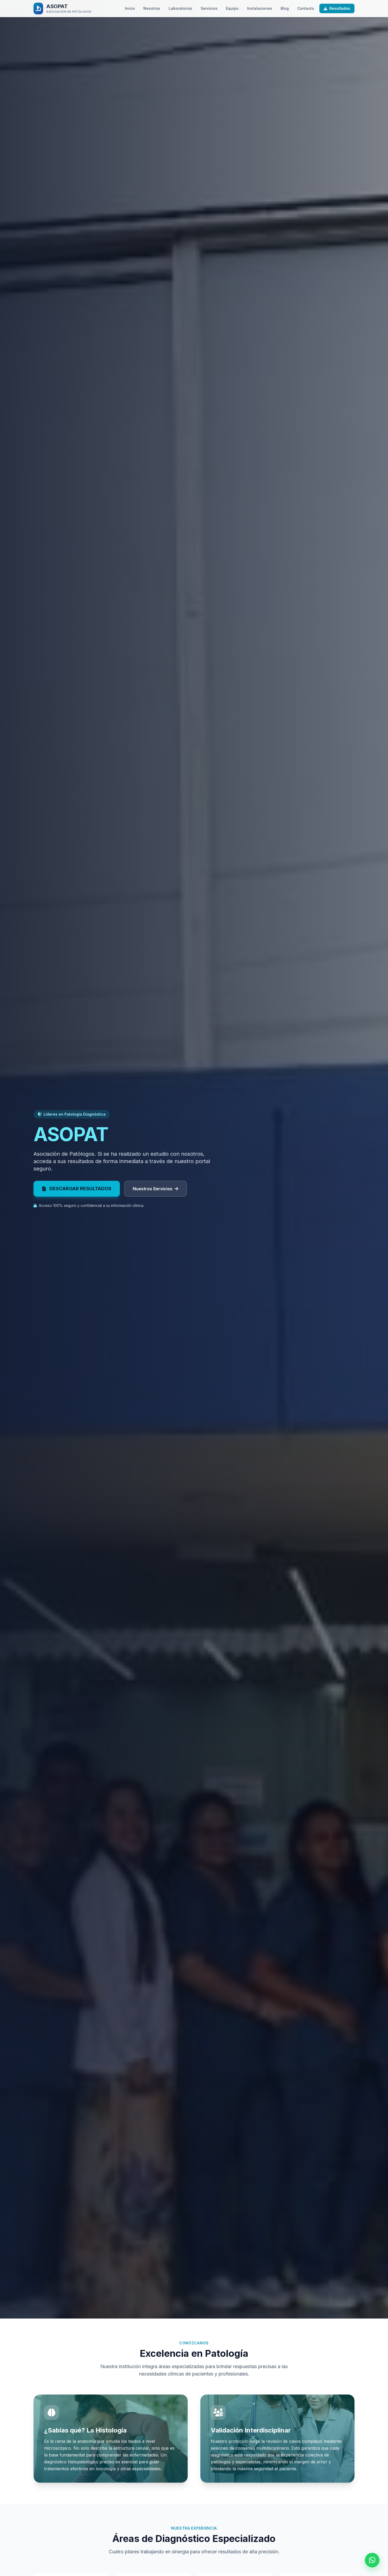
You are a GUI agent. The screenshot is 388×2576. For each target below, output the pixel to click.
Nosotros (152, 8)
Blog (285, 8)
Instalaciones (260, 8)
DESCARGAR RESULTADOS (80, 1189)
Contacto (306, 8)
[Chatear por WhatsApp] (372, 2560)
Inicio (130, 8)
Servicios (209, 8)
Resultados (339, 8)
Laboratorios (180, 8)
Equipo (232, 8)
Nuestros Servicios (153, 1189)
